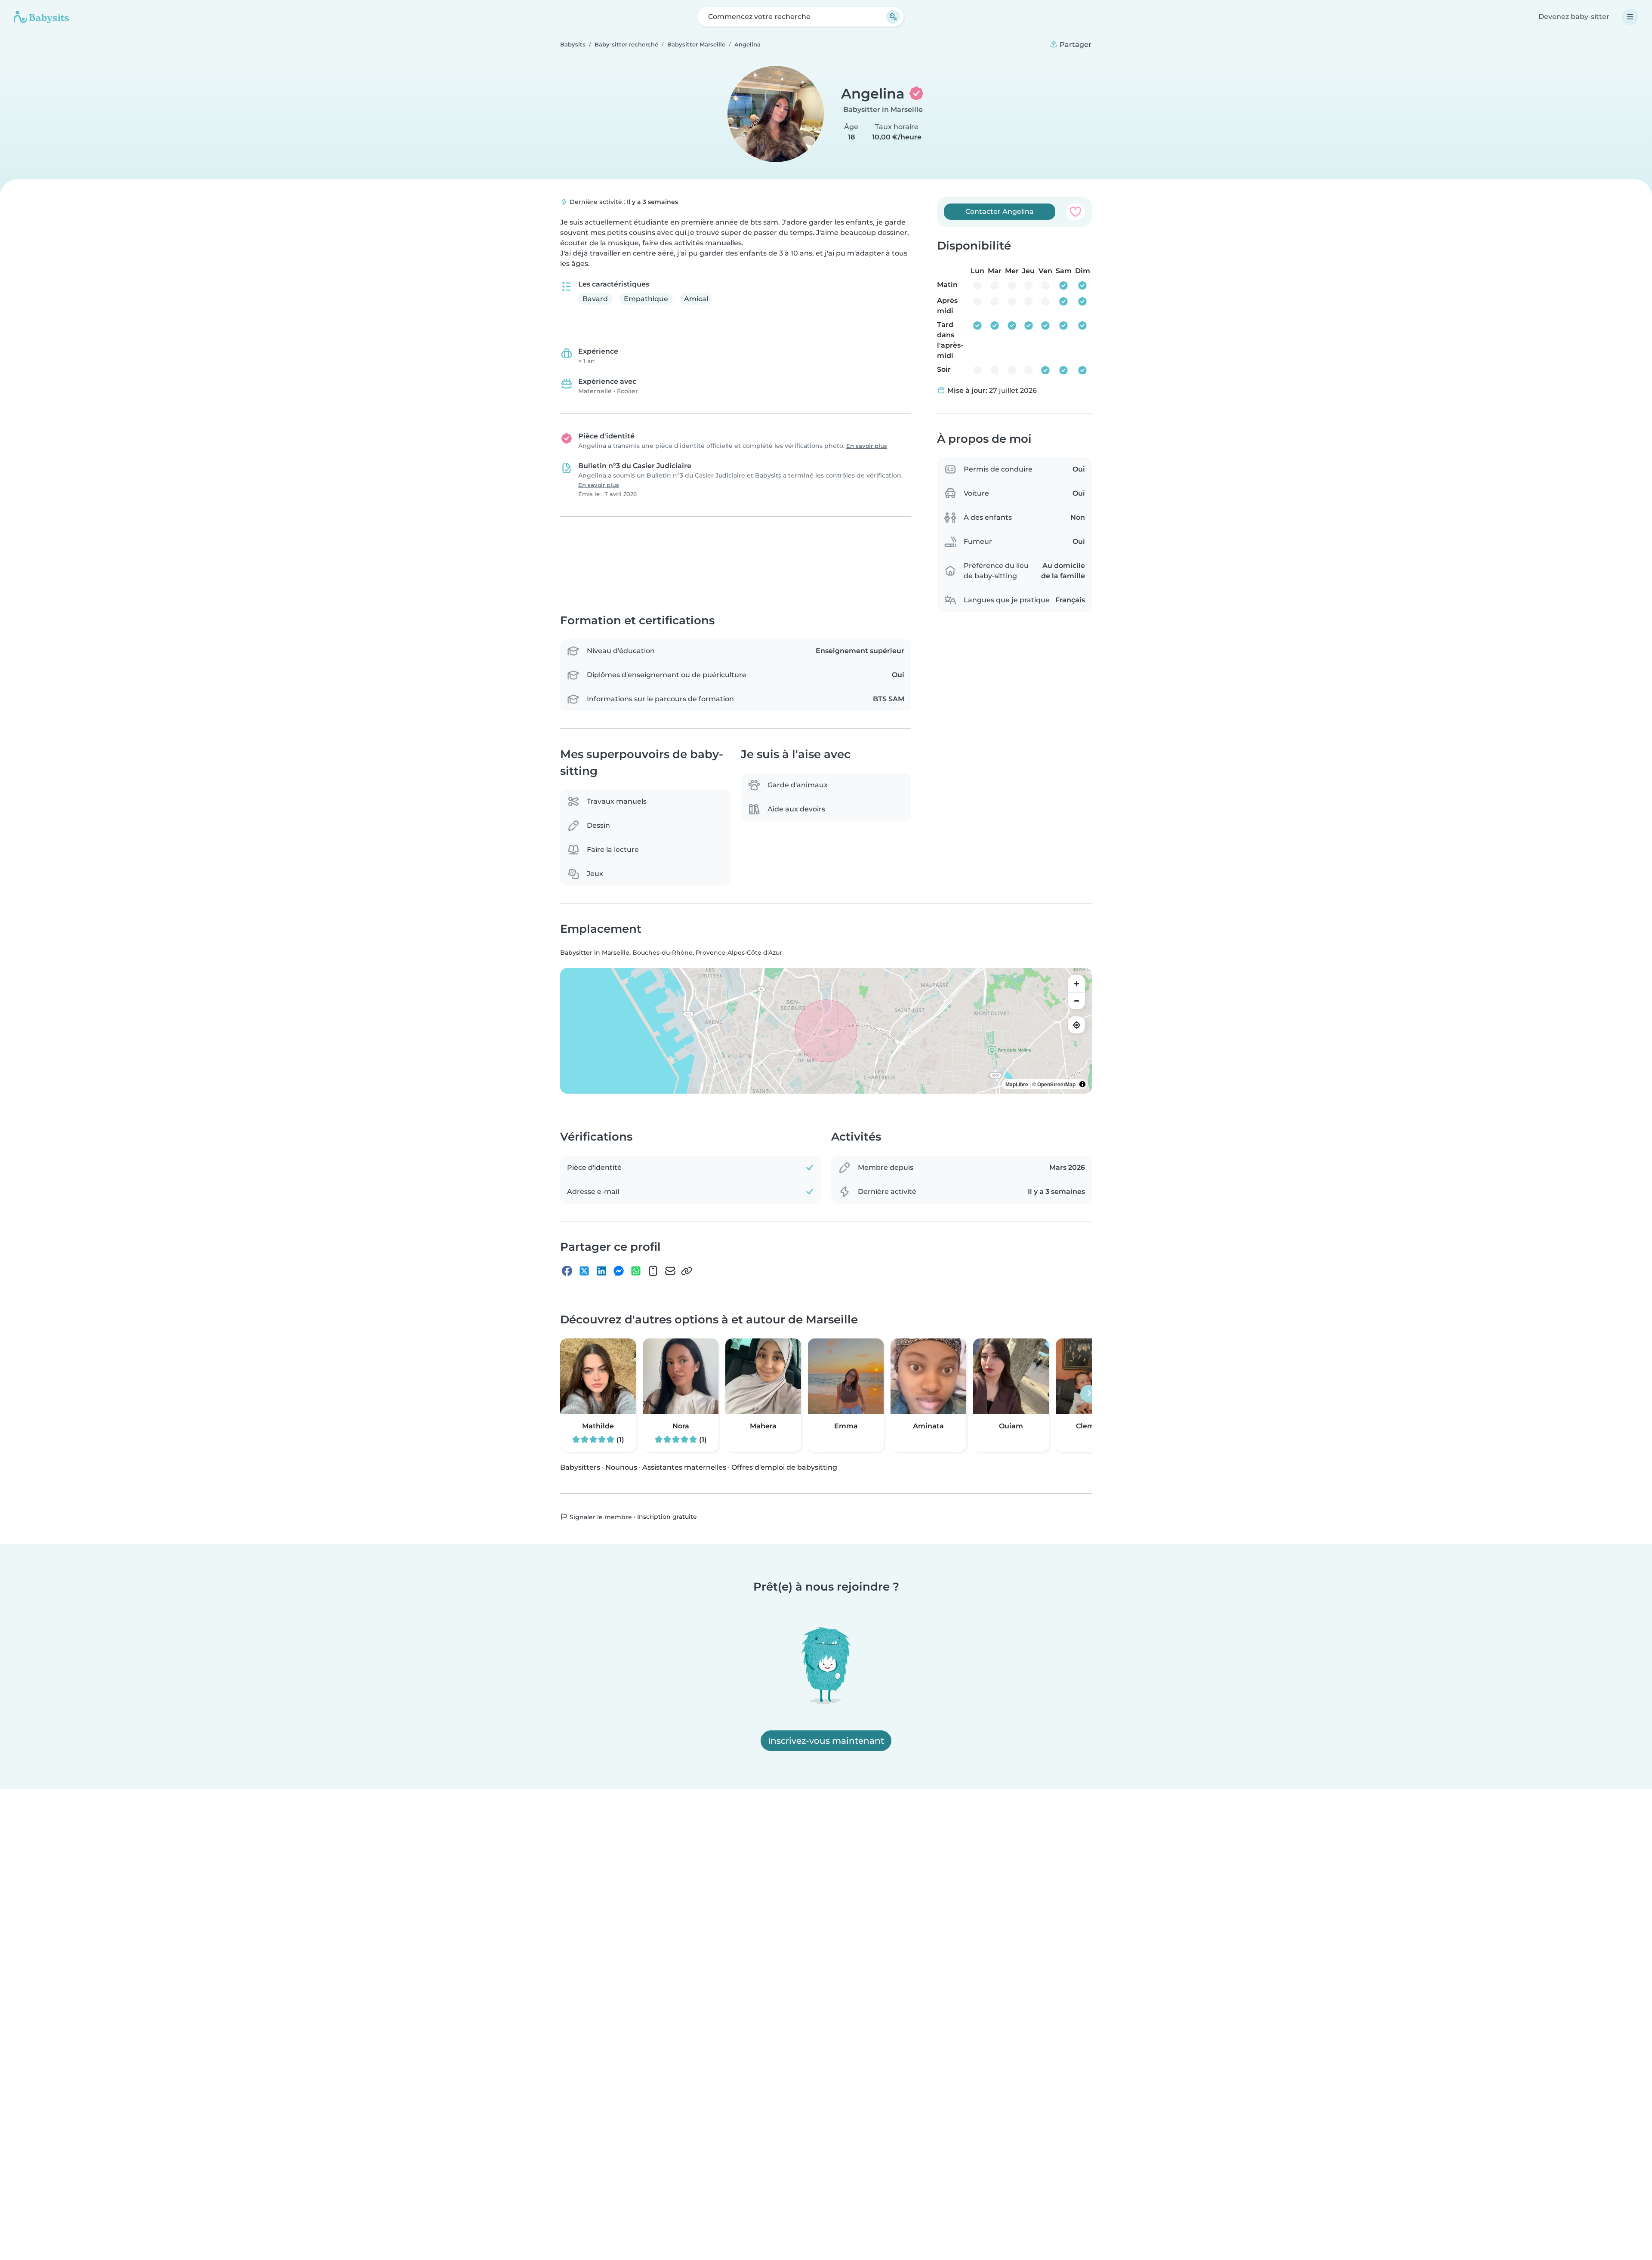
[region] (826, 1031)
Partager (1075, 45)
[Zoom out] (1076, 1001)
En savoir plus (867, 446)
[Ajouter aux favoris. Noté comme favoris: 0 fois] (1075, 212)
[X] (584, 1271)
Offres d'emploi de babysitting (784, 1467)
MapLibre (1017, 1085)
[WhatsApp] (636, 1271)
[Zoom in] (1076, 984)
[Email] (670, 1271)
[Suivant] (1089, 1394)
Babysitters (580, 1467)
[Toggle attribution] (1082, 1085)
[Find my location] (1076, 1025)
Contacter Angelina (1000, 211)
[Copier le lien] (687, 1271)
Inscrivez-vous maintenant (826, 1741)
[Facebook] (567, 1271)
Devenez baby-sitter (1574, 17)
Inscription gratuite (667, 1517)
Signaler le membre (600, 1517)
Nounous (621, 1467)
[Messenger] (619, 1271)
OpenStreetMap (1056, 1085)
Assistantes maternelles (684, 1467)
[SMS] (653, 1271)
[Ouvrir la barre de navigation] (1630, 17)
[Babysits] (41, 17)
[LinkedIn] (601, 1271)
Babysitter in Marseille (883, 109)
